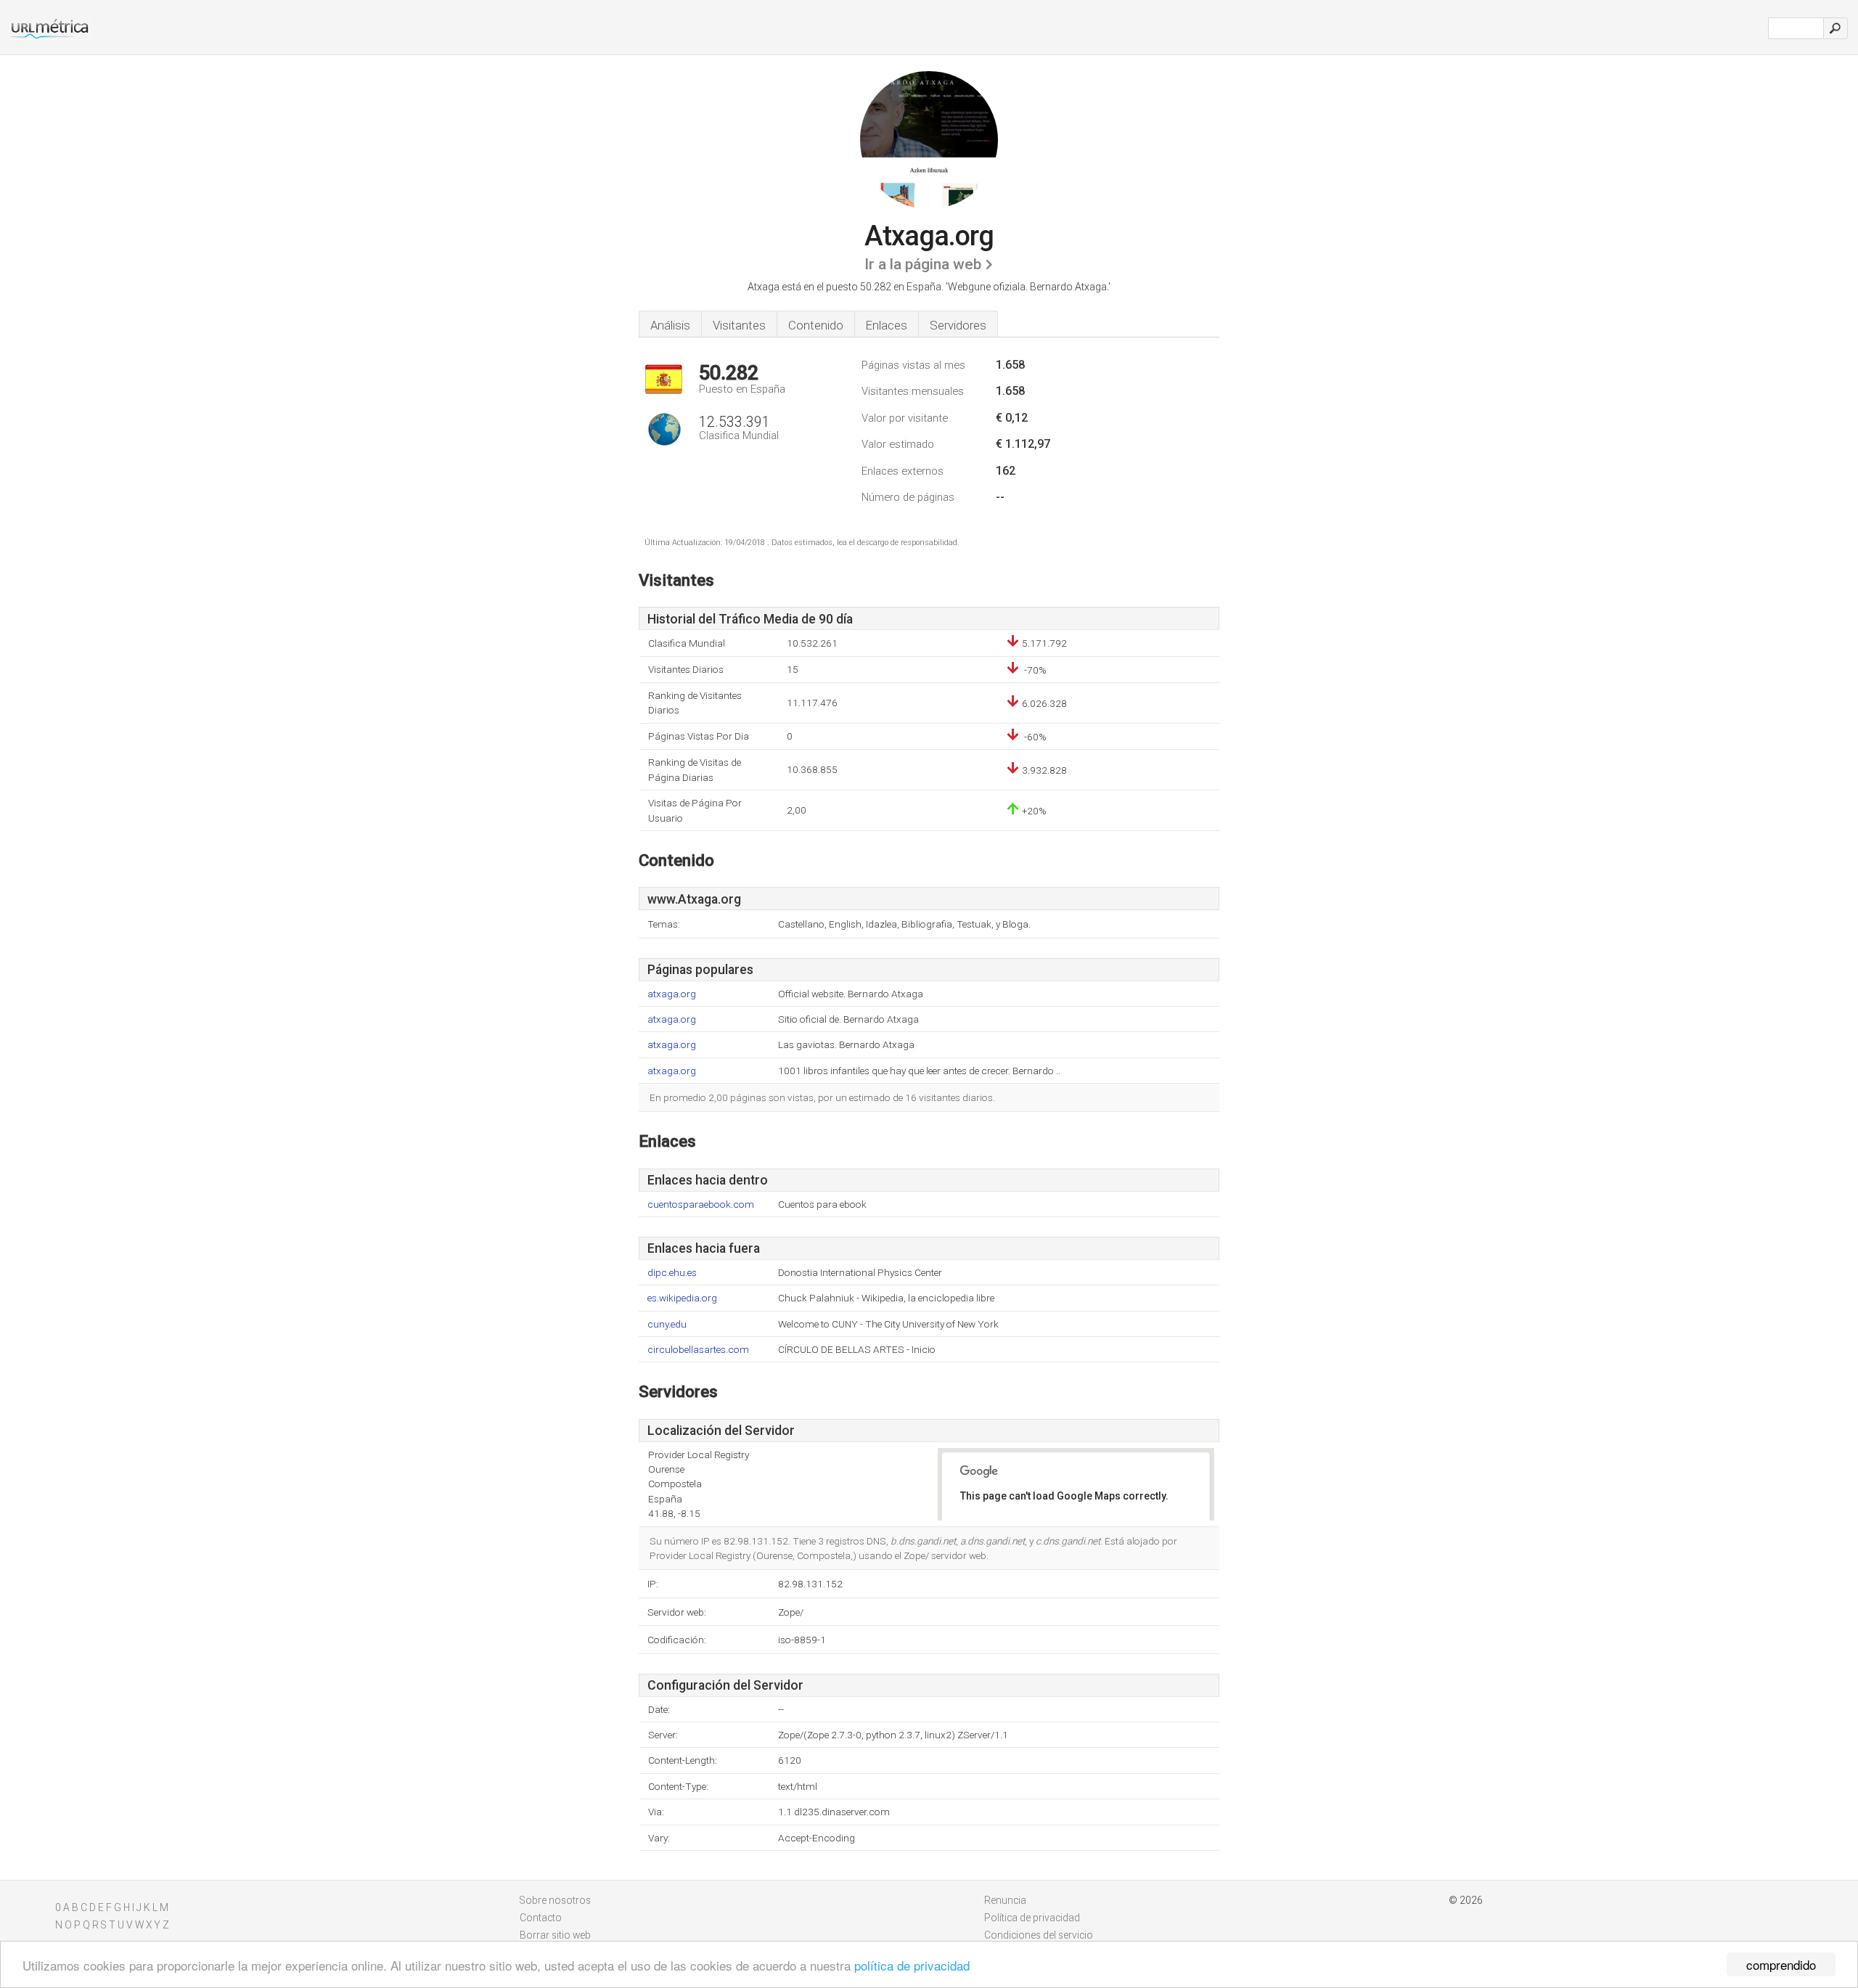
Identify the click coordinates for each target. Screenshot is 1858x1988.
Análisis (670, 325)
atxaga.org (672, 994)
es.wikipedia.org (682, 1298)
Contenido (816, 325)
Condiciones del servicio (1039, 1935)
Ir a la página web (923, 264)
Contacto (541, 1918)
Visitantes (739, 325)
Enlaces (887, 325)
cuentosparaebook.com (701, 1204)
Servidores (958, 325)
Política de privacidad (1032, 1918)
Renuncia (1005, 1900)
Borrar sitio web (555, 1935)
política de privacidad (912, 1965)
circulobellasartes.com (698, 1350)
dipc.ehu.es (672, 1273)
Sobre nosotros (555, 1900)
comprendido (1781, 1964)
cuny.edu (667, 1324)
